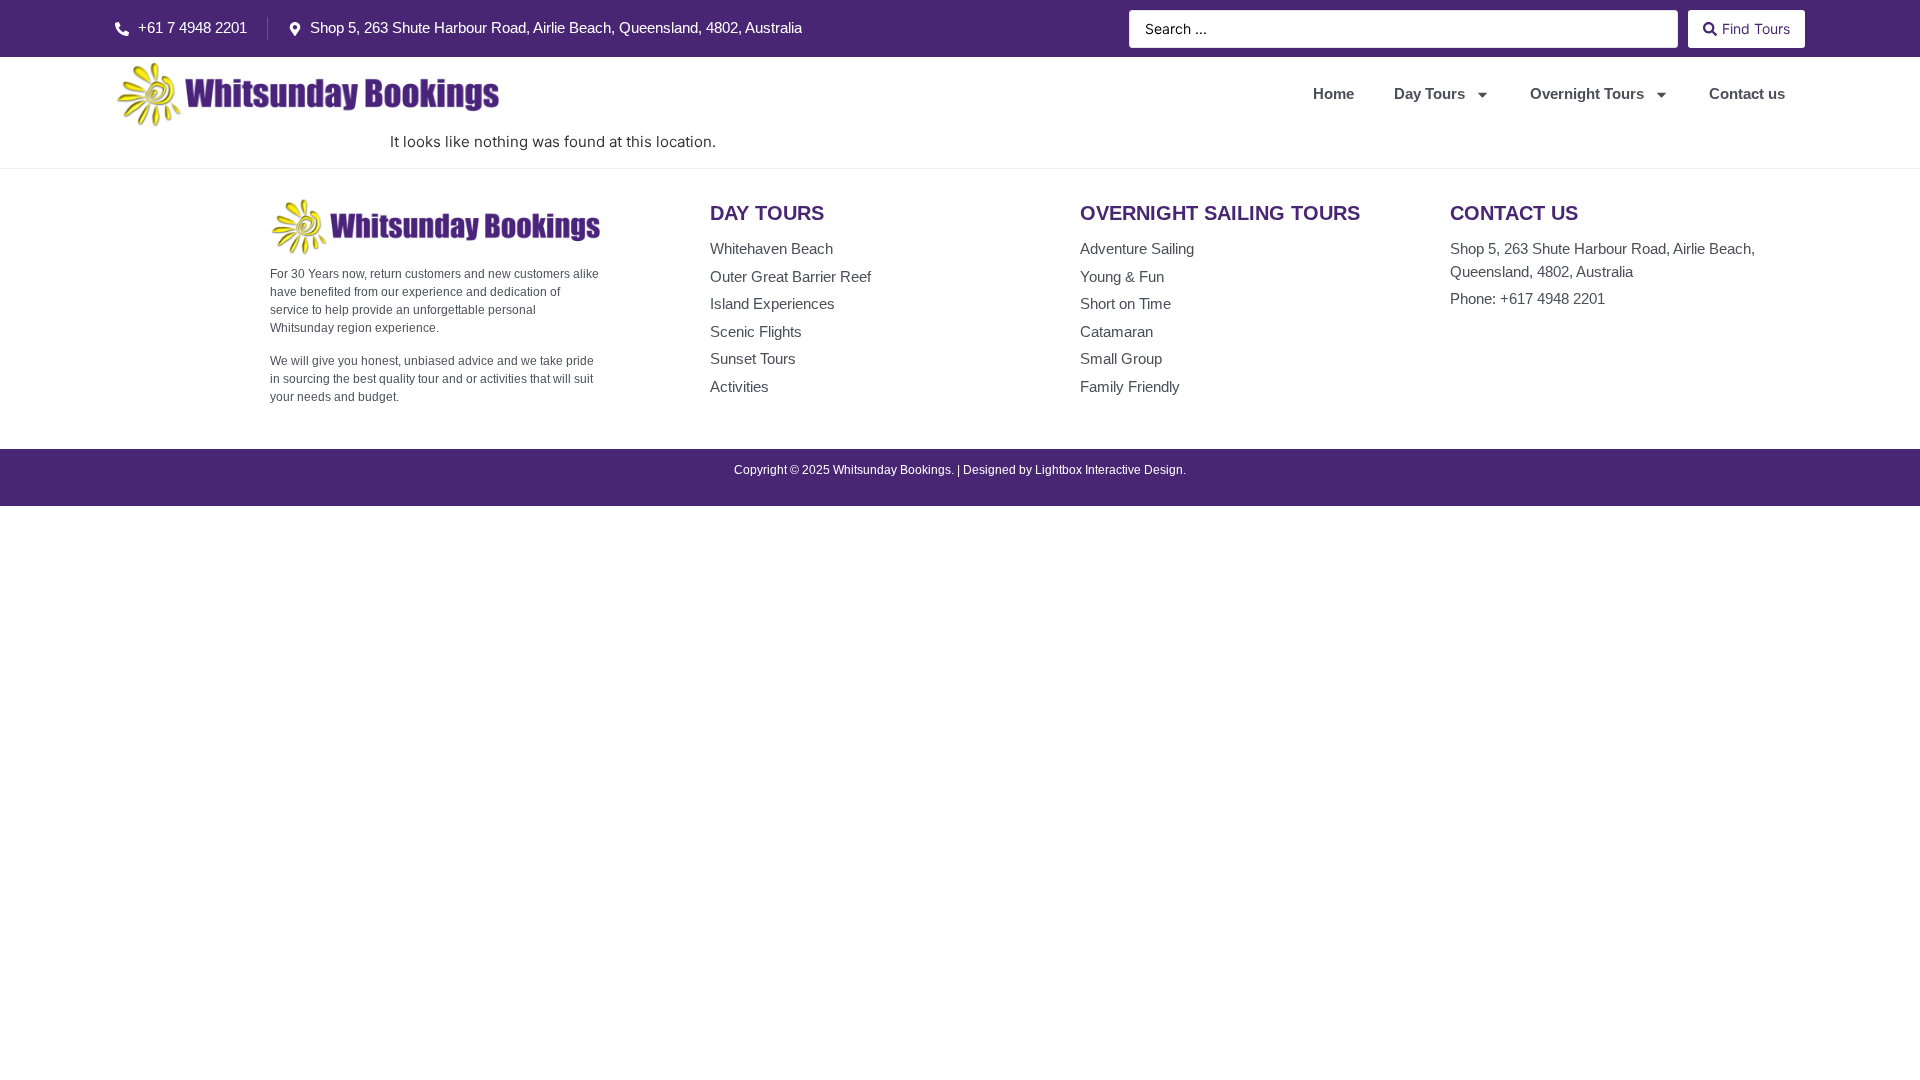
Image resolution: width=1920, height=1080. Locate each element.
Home (1333, 93)
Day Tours (1429, 93)
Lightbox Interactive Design (1109, 470)
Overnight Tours (1587, 93)
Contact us (1747, 93)
